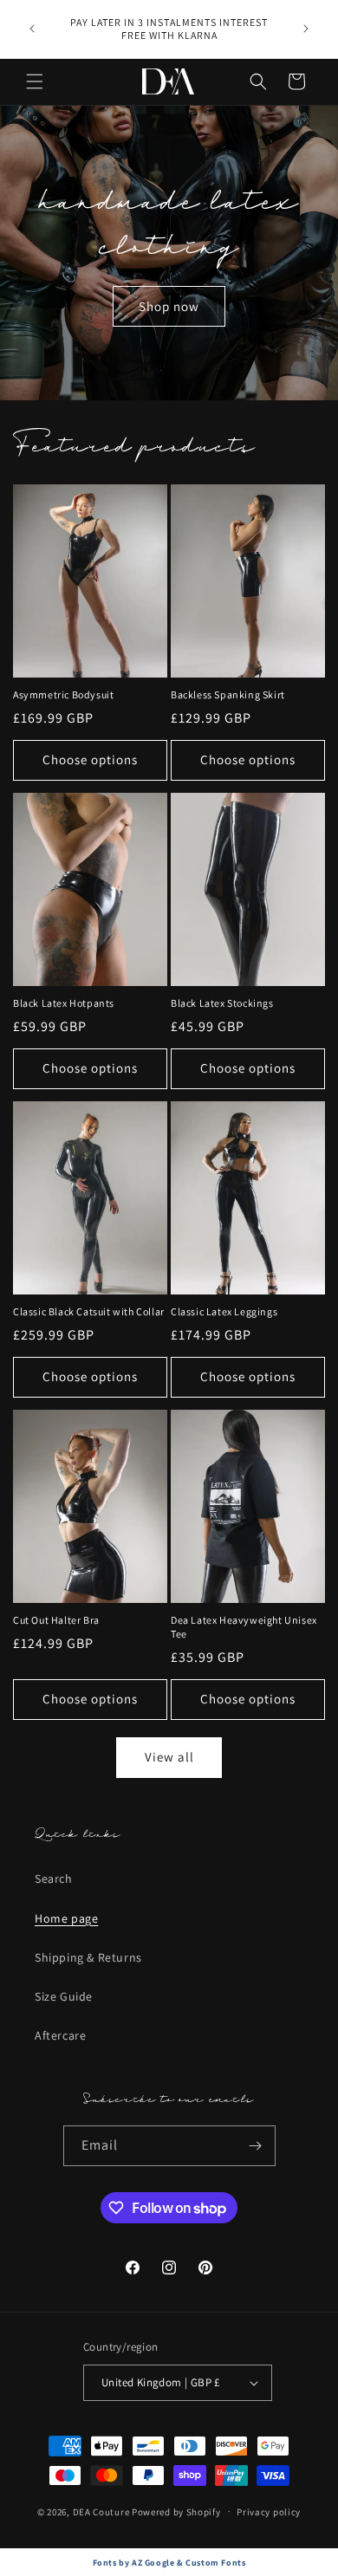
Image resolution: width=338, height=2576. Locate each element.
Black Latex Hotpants (64, 1003)
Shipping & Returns (88, 1957)
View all (169, 1757)
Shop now (169, 306)
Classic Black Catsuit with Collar (89, 1311)
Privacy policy (269, 2512)
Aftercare (60, 2035)
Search (54, 1878)
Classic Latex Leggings (224, 1311)
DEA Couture (101, 2511)
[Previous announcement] (32, 29)
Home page (66, 1918)
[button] (35, 81)
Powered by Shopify (176, 2511)
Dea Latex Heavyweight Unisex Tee (244, 1627)
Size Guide (64, 1996)
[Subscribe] (256, 2146)
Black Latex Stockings (222, 1003)
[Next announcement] (306, 29)
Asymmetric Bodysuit (63, 694)
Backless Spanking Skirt (228, 694)
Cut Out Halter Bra (56, 1620)
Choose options (90, 759)
